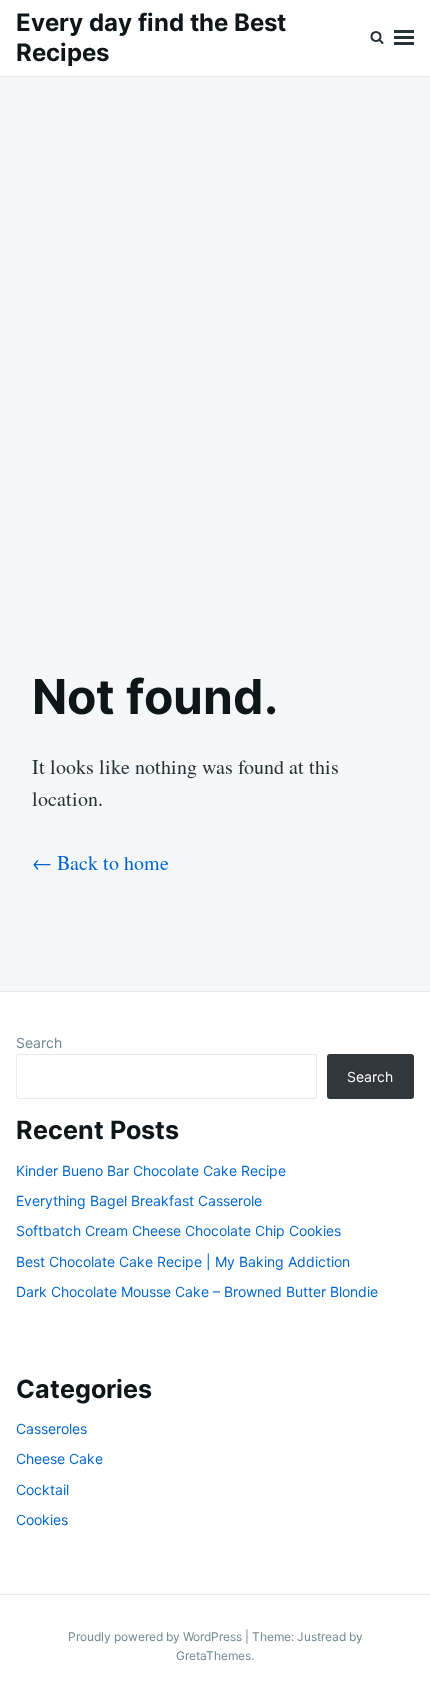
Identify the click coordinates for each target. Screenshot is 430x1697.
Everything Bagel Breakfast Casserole (139, 1200)
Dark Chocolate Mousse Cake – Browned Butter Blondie (197, 1291)
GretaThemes (213, 1655)
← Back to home (100, 862)
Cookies (42, 1519)
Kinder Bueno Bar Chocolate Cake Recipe (151, 1170)
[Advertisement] (215, 356)
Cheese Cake (59, 1458)
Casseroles (51, 1428)
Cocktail (42, 1489)
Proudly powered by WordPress (156, 1636)
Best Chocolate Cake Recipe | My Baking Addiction (183, 1261)
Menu (404, 38)
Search (39, 1042)
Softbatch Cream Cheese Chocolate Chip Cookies (178, 1230)
